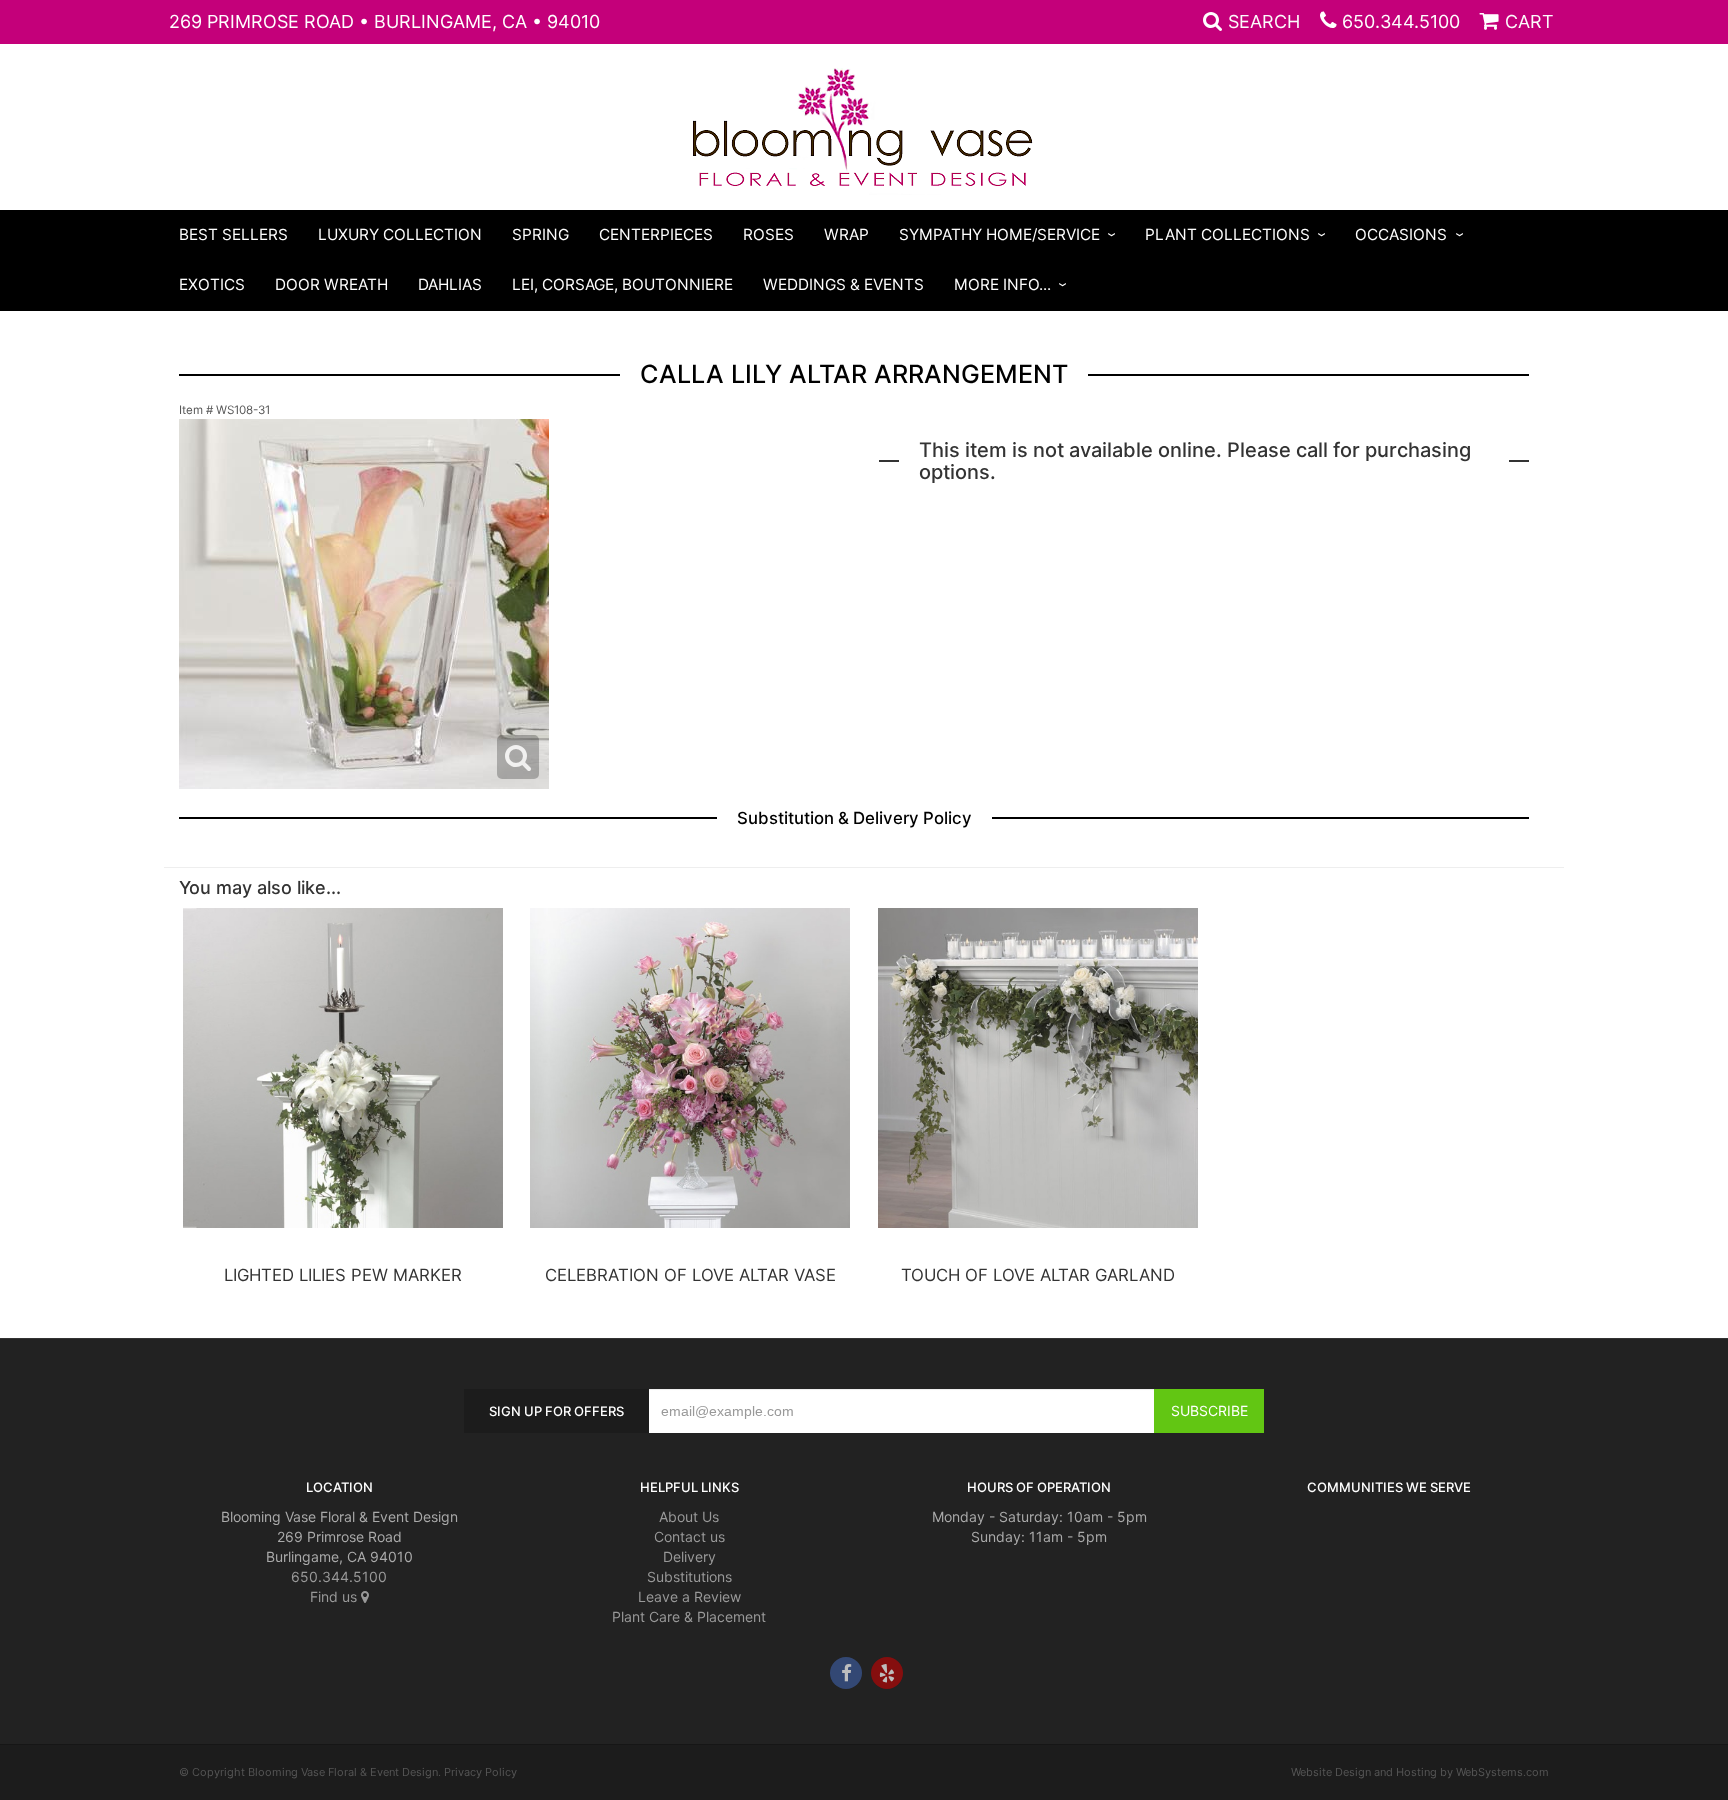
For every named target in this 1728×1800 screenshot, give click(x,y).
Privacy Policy (480, 1772)
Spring (540, 234)
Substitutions (689, 1576)
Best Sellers (233, 234)
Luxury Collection (400, 234)
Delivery (689, 1556)
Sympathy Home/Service (999, 234)
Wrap (846, 234)
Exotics (212, 284)
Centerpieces (656, 234)
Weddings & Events (843, 284)
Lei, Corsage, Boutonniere (622, 284)
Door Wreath (331, 284)
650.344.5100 (1401, 21)
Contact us (689, 1536)
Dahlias (450, 284)
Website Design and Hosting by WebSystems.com (1420, 1772)
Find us (335, 1596)
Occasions (1401, 234)
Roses (768, 234)
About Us (689, 1516)
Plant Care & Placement (689, 1616)
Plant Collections (1227, 234)
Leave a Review (689, 1596)
